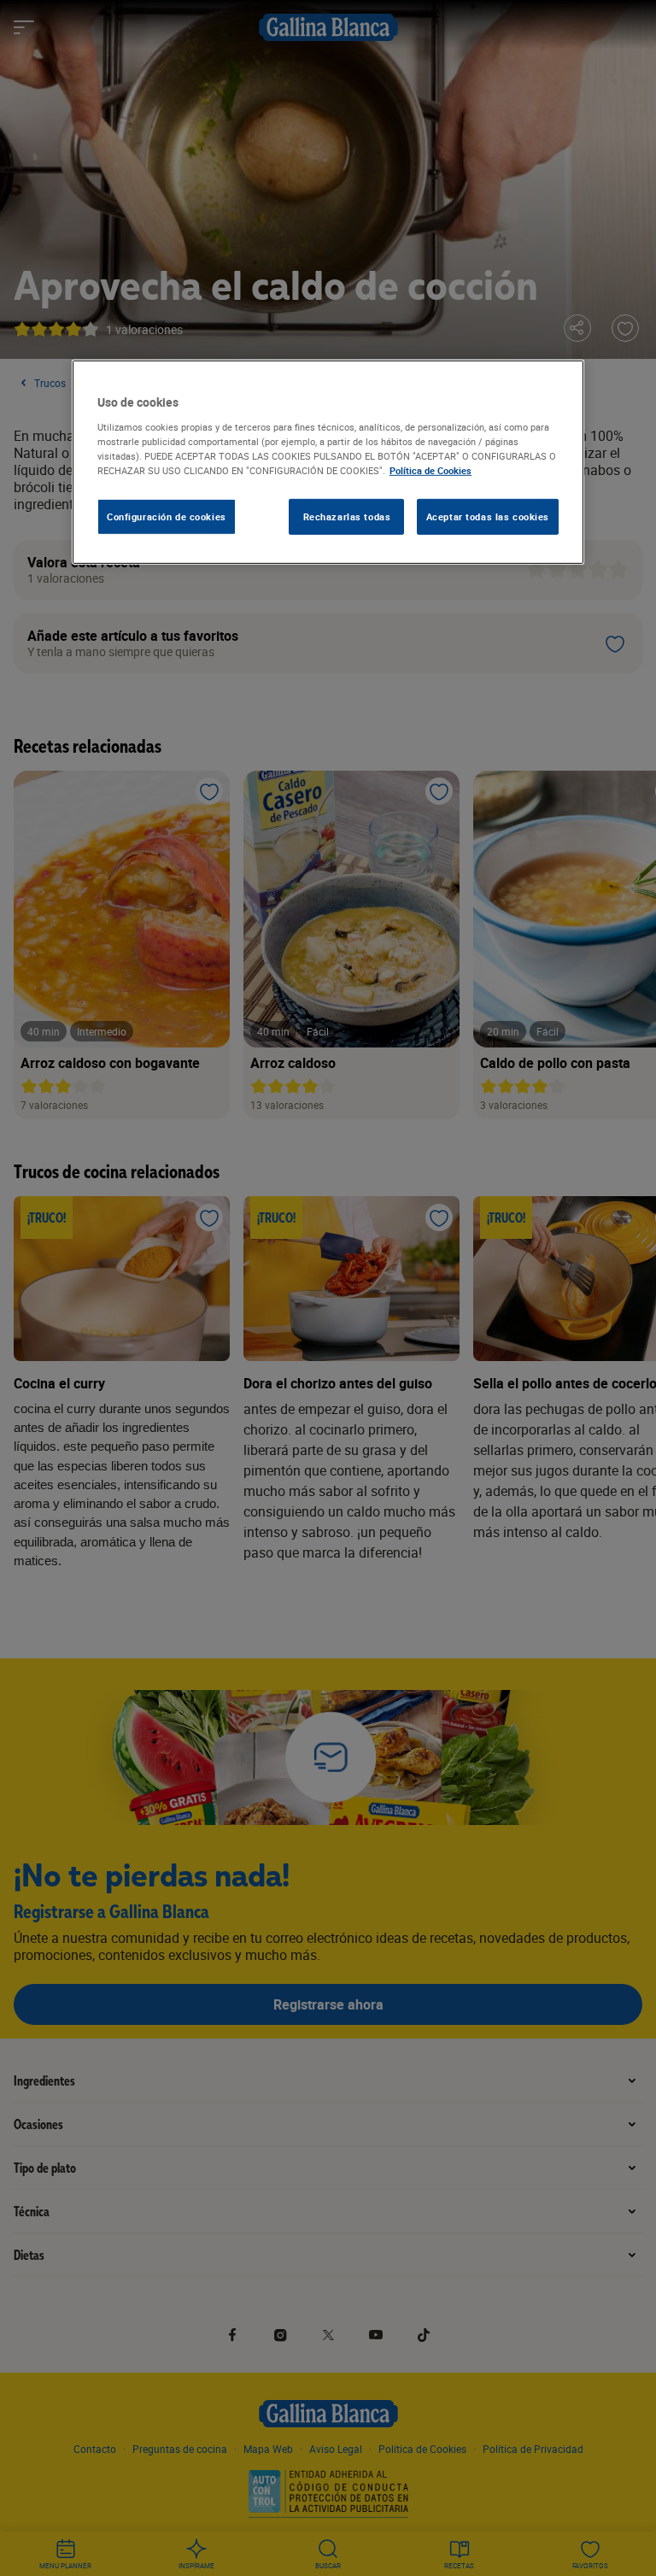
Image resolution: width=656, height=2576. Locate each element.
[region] (328, 462)
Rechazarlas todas (347, 516)
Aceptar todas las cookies (488, 516)
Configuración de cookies (167, 516)
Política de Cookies (430, 470)
